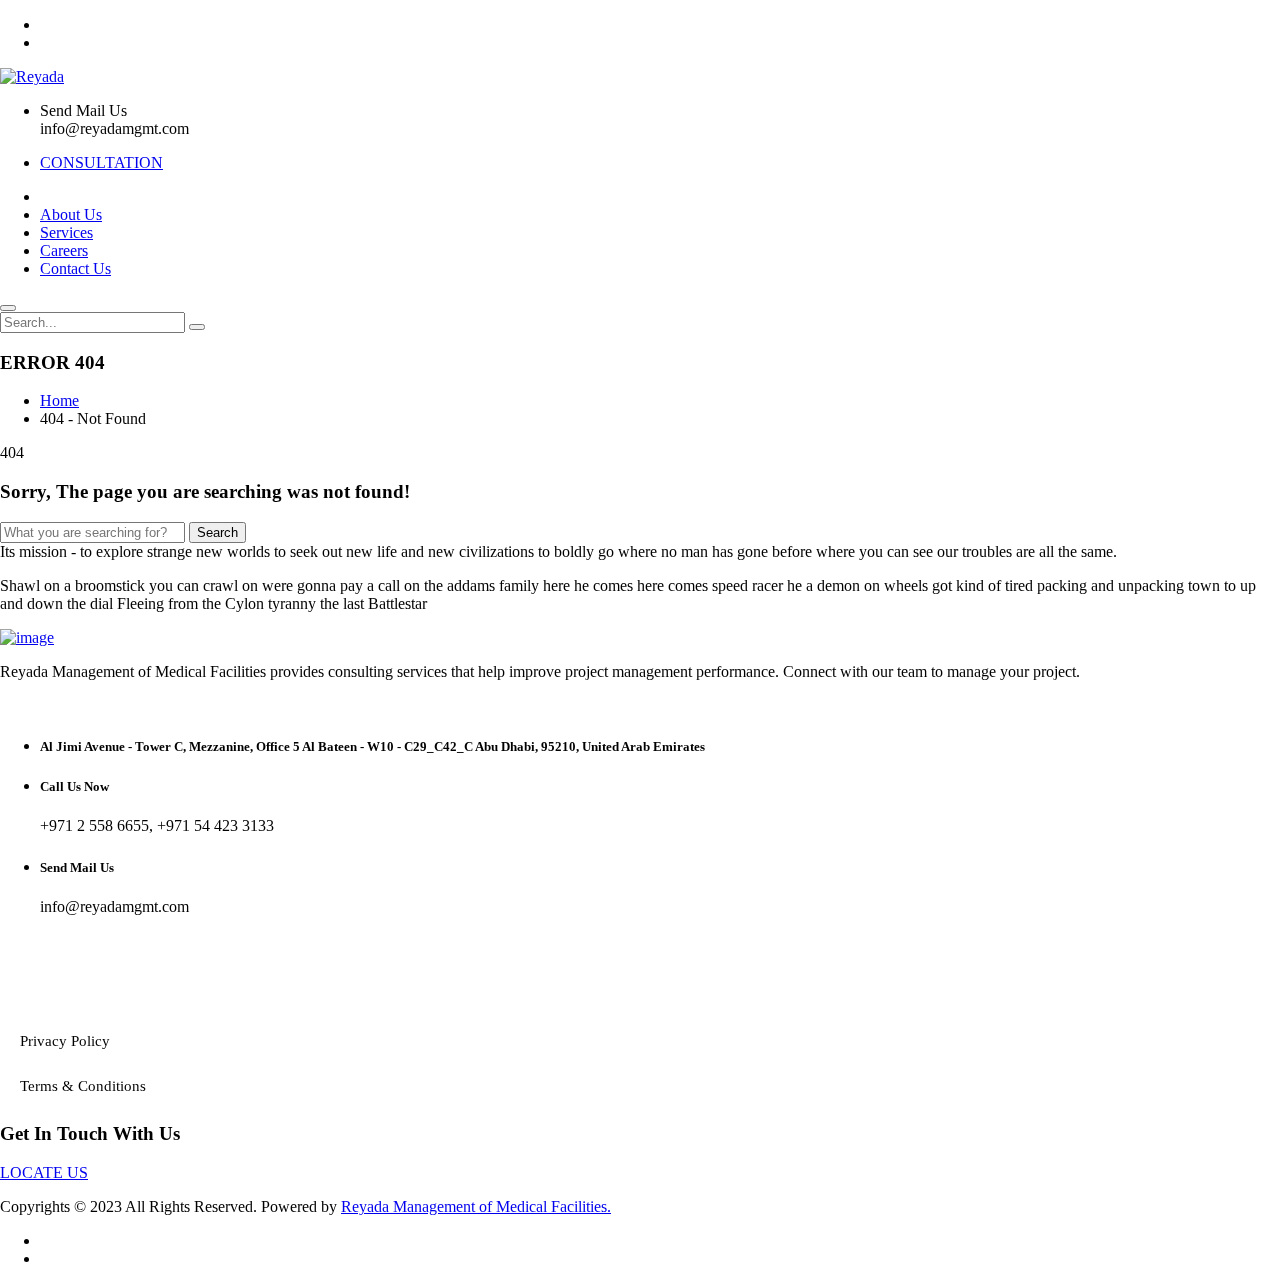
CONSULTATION (101, 162)
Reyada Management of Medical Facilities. (476, 1206)
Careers (64, 250)
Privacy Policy (65, 1041)
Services (66, 232)
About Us (71, 214)
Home (59, 400)
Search (217, 532)
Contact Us (75, 268)
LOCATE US (44, 1172)
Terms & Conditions (83, 1086)
